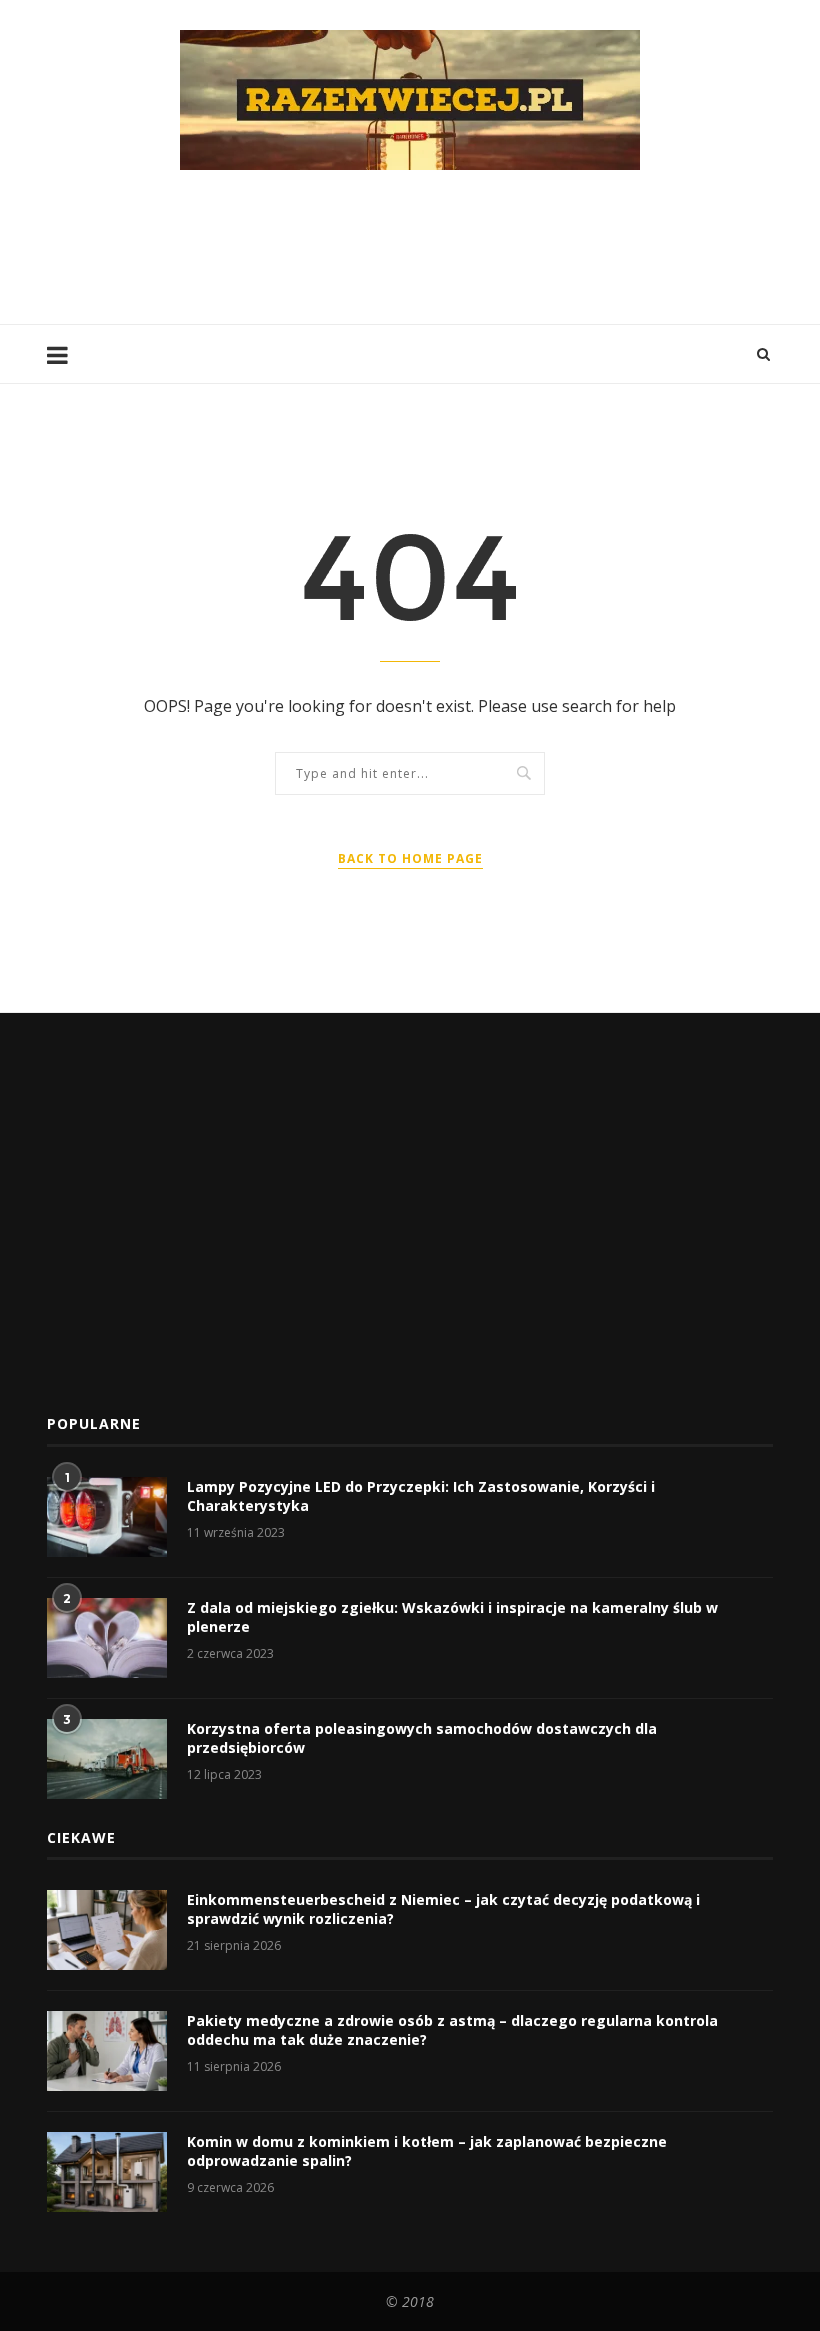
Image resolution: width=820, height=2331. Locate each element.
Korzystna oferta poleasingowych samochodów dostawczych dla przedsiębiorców (422, 1738)
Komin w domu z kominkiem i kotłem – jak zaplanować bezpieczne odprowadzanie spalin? (427, 2151)
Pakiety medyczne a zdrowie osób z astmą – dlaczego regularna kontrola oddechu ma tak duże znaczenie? (452, 2030)
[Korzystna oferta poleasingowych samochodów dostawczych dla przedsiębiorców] (107, 1759)
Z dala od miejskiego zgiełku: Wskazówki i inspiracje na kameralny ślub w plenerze (452, 1617)
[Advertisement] (411, 245)
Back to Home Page (410, 858)
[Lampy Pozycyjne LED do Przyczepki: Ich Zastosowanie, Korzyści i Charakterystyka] (107, 1517)
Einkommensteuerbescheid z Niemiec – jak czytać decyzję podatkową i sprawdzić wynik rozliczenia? (443, 1909)
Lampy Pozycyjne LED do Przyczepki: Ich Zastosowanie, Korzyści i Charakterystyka (421, 1496)
